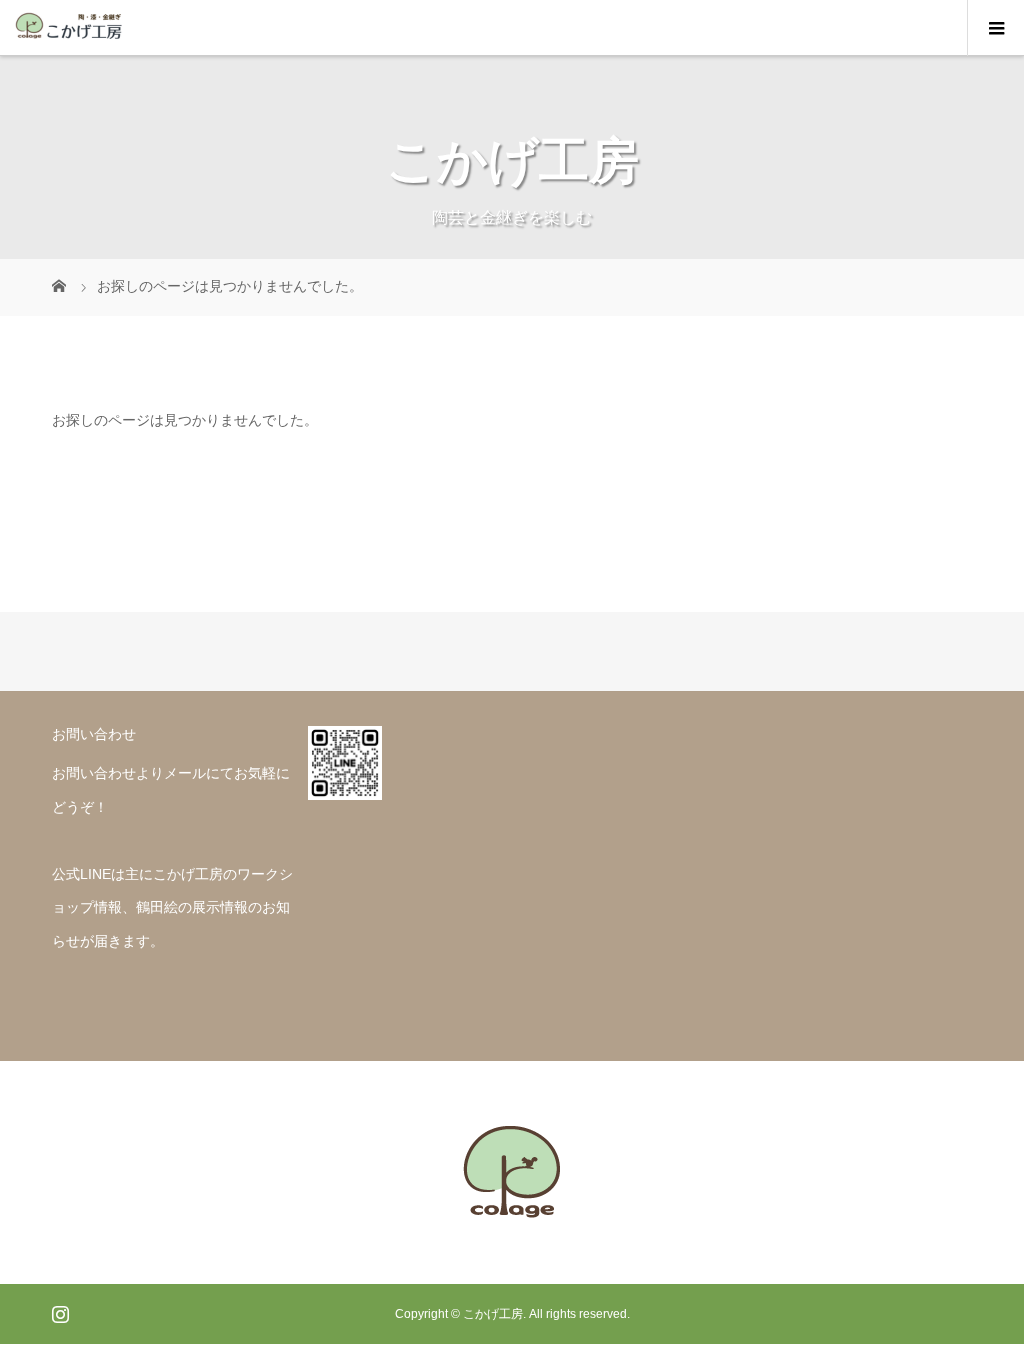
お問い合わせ (94, 773)
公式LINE (81, 874)
